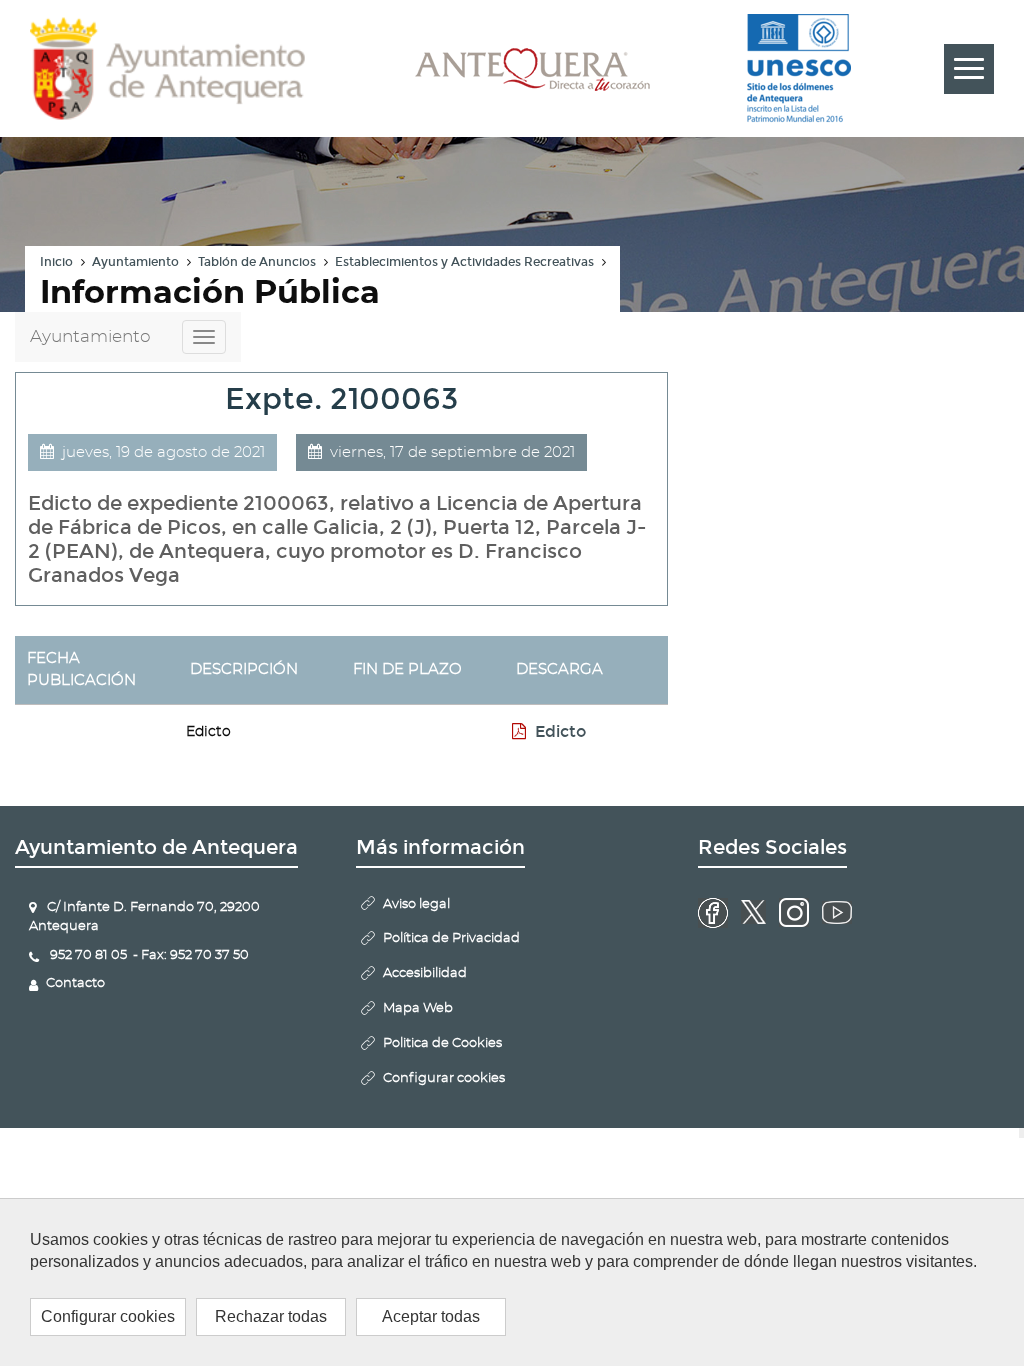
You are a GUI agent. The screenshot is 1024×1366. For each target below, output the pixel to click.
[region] (512, 1282)
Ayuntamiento (135, 262)
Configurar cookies (108, 1316)
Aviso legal (416, 904)
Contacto (75, 983)
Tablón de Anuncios (257, 262)
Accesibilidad (425, 973)
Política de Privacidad (451, 938)
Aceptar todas (431, 1316)
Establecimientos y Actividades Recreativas (464, 262)
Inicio (56, 262)
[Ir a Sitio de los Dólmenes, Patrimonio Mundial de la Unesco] (799, 69)
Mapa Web (418, 1008)
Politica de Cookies (442, 1043)
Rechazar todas (271, 1316)
